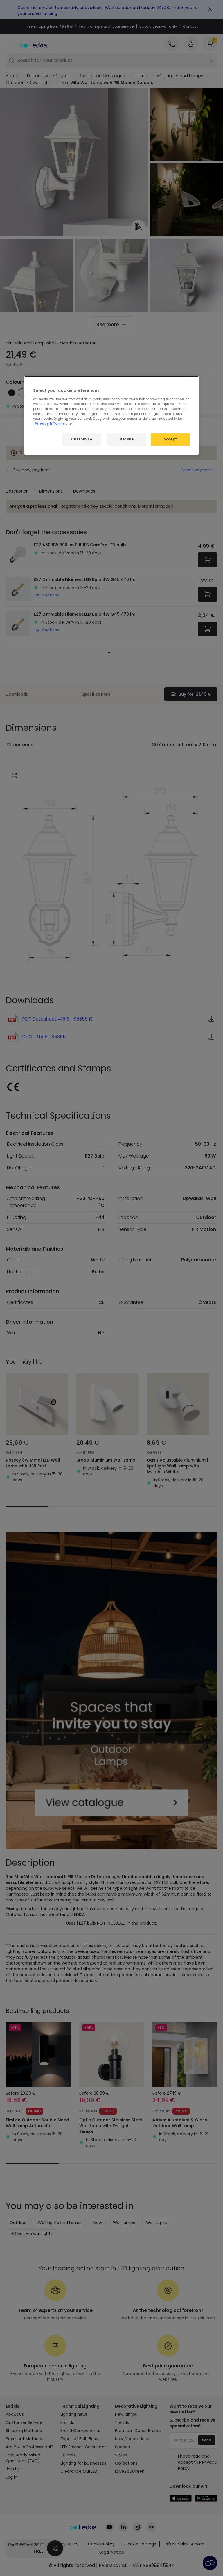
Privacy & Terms (50, 424)
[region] (111, 415)
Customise (82, 439)
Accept (170, 439)
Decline (127, 439)
